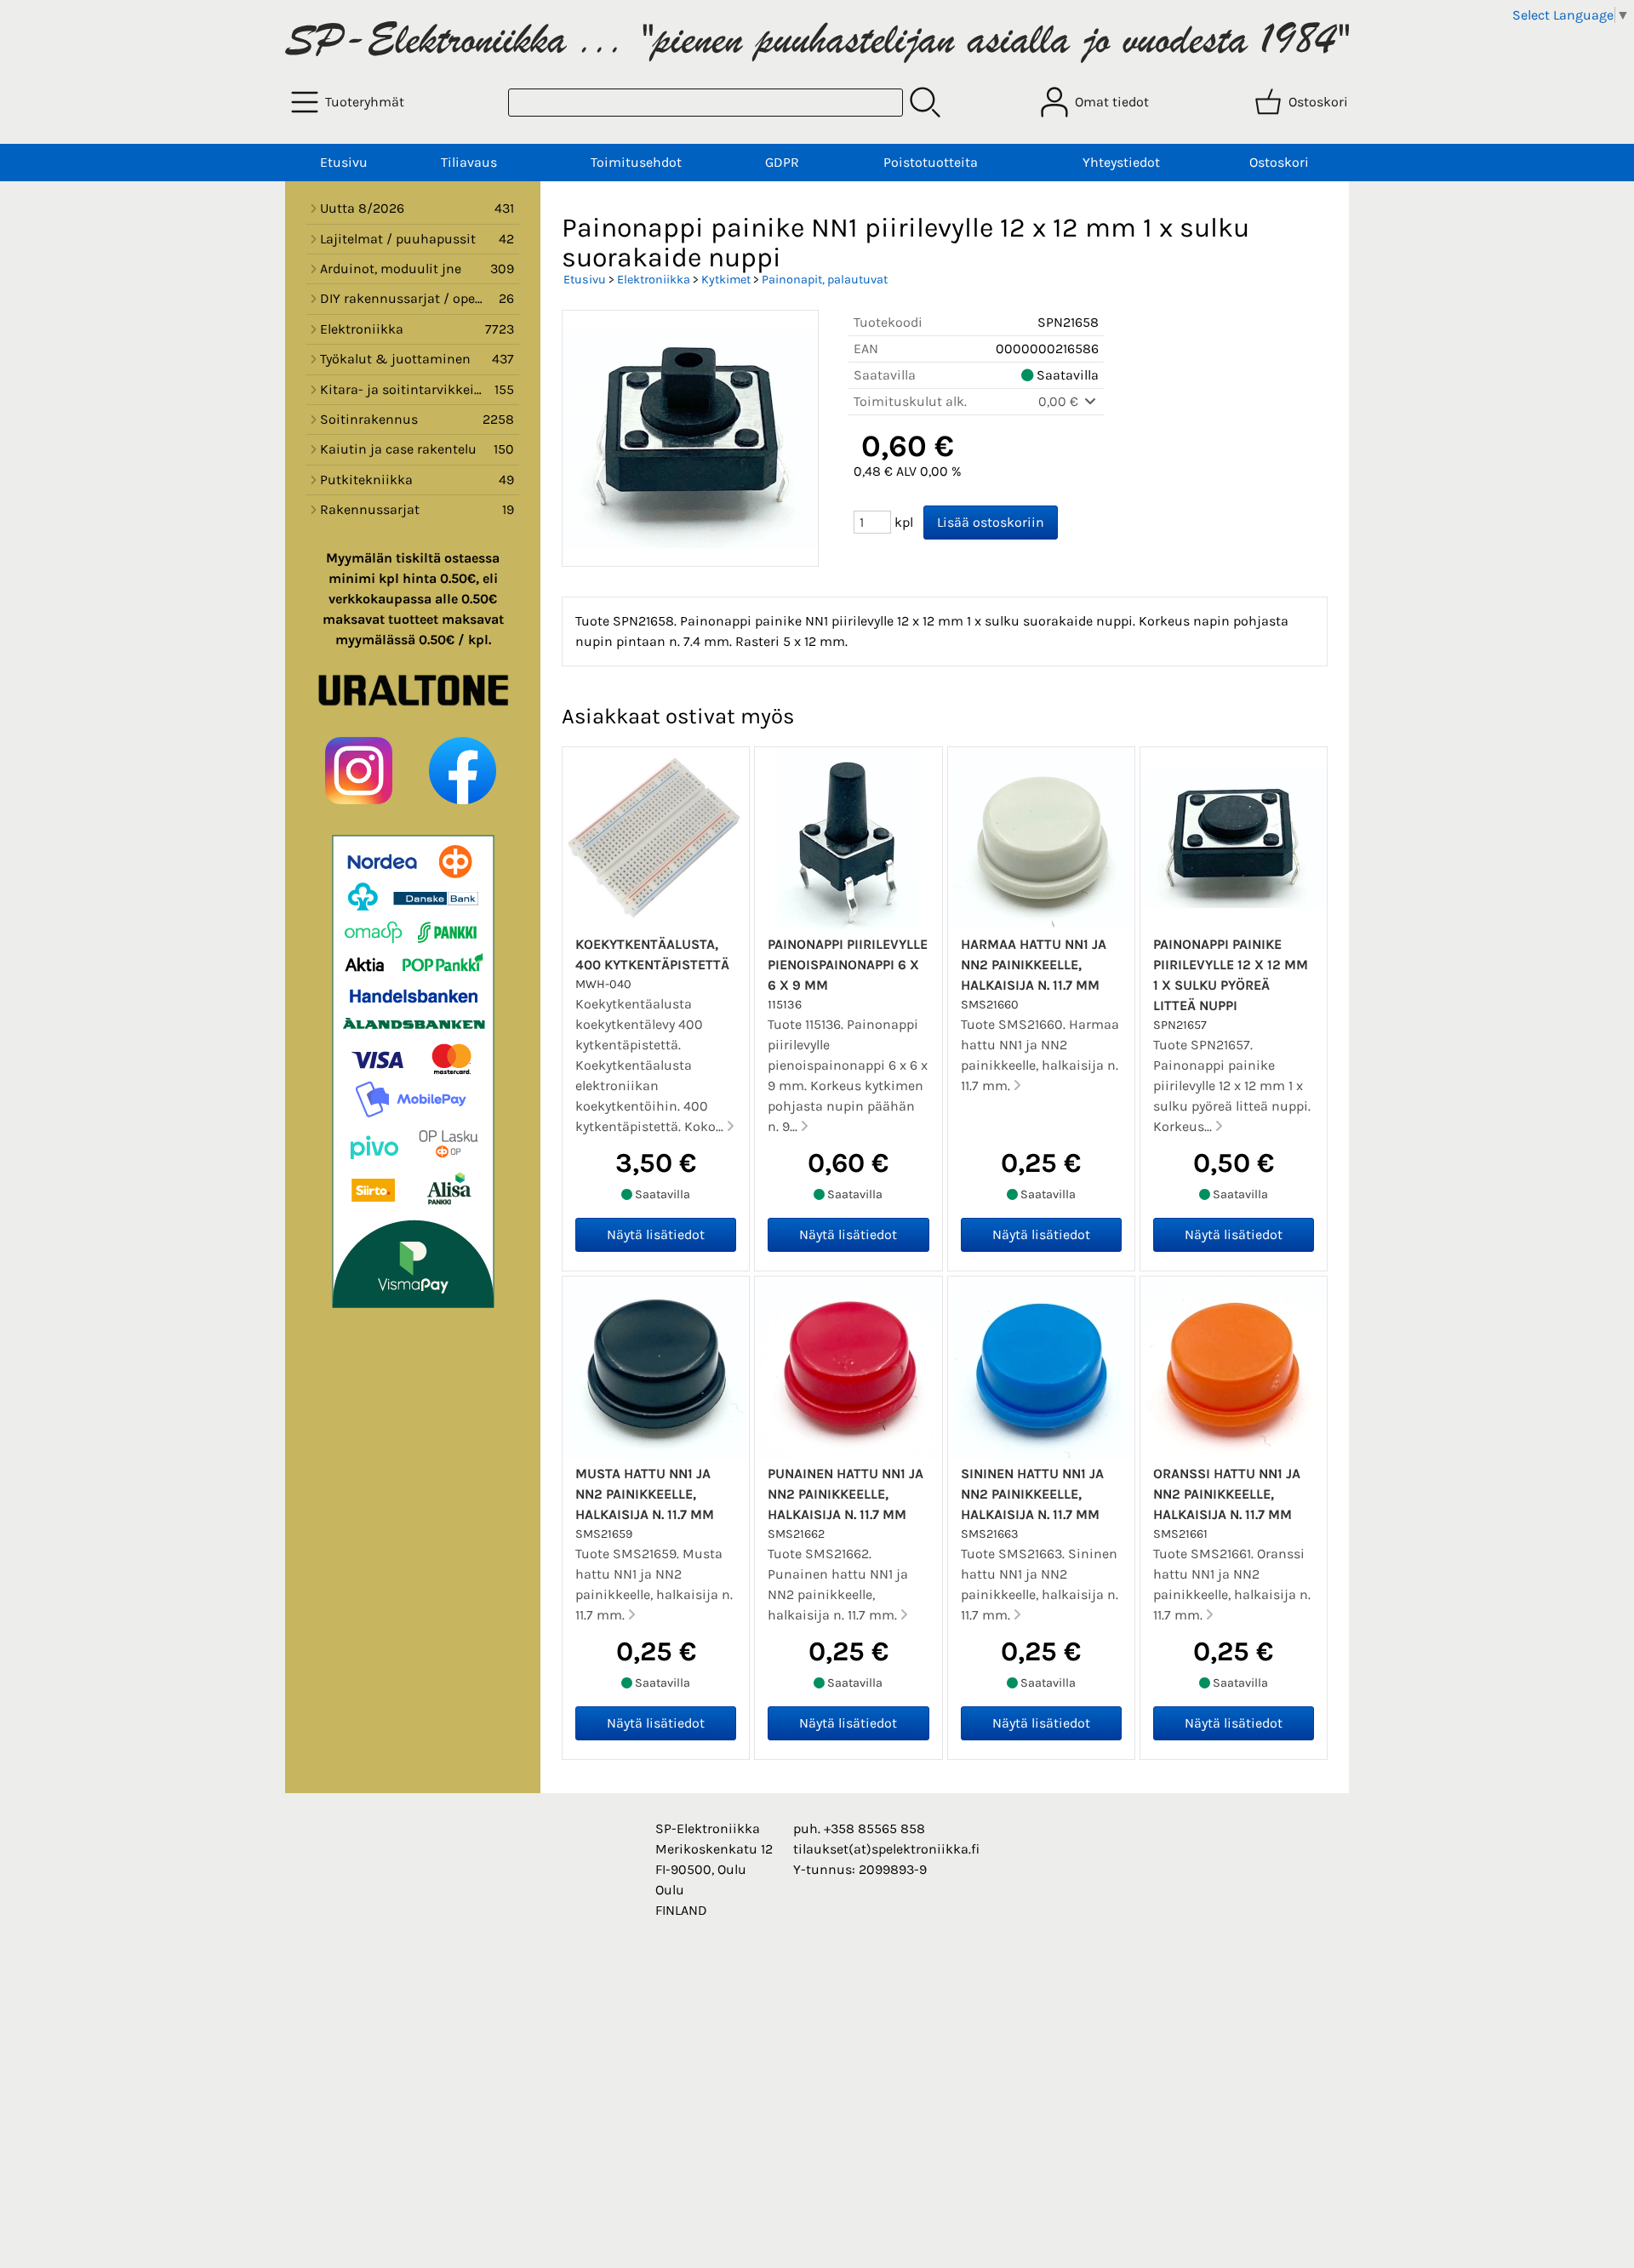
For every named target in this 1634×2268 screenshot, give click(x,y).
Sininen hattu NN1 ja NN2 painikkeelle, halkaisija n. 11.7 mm (1032, 1494)
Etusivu (344, 162)
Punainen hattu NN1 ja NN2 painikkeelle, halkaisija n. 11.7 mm (846, 1494)
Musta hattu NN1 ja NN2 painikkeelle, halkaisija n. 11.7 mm (645, 1494)
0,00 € (1060, 401)
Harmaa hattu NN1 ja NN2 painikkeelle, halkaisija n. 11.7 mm (1034, 965)
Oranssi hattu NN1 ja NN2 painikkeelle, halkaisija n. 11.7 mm (1227, 1494)
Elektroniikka (654, 280)
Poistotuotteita (931, 162)
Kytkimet (726, 280)
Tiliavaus (469, 162)
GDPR (782, 162)
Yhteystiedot (1121, 162)
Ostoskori (1279, 162)
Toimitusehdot (636, 162)
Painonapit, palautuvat (825, 280)
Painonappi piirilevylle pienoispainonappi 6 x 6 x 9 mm (848, 965)
